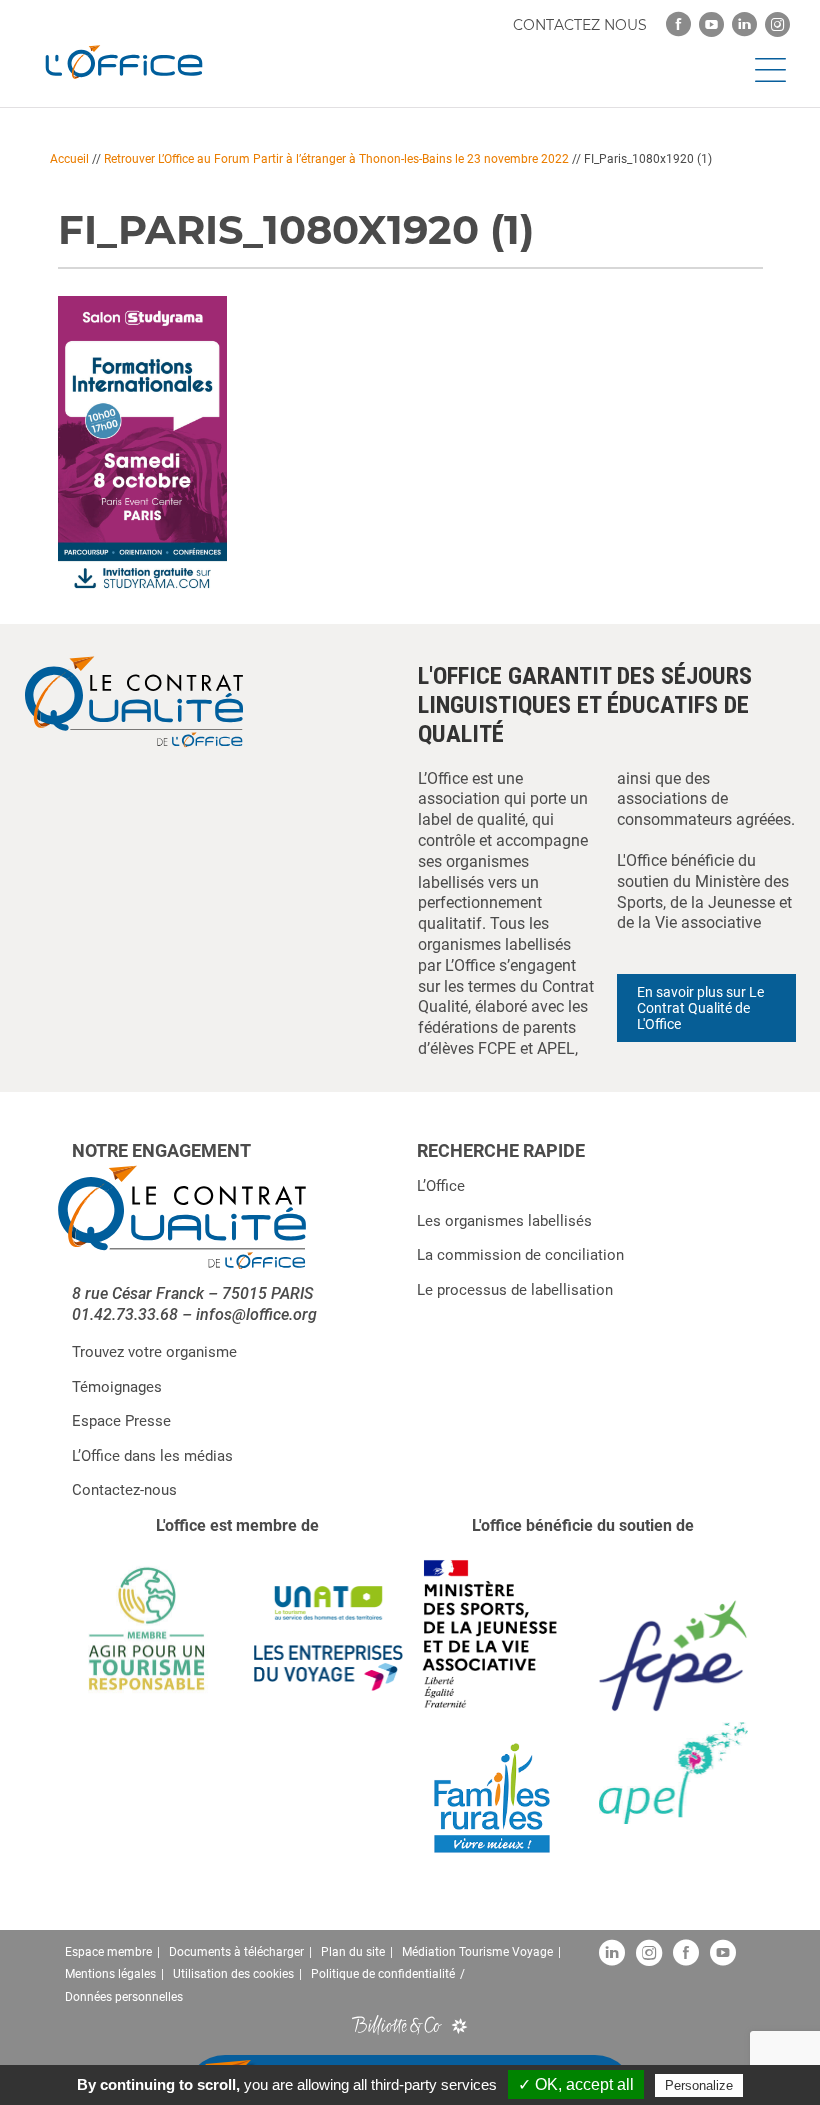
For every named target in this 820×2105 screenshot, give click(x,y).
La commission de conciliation (520, 1255)
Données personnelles (124, 1997)
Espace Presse (121, 1421)
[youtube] (711, 24)
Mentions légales (110, 1974)
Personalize (699, 2085)
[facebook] (678, 24)
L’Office (441, 1186)
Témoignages (117, 1387)
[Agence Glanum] (459, 2024)
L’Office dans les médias (152, 1456)
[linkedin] (744, 24)
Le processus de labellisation (515, 1290)
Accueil (69, 159)
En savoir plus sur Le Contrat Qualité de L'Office (700, 1008)
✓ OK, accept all (576, 2084)
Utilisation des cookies (233, 1974)
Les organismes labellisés (504, 1221)
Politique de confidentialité (383, 1974)
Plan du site (353, 1952)
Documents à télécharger (236, 1952)
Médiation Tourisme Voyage (477, 1952)
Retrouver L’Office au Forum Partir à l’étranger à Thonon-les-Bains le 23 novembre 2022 (336, 159)
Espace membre (108, 1952)
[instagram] (777, 24)
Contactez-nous (124, 1490)
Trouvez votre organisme (154, 1352)
